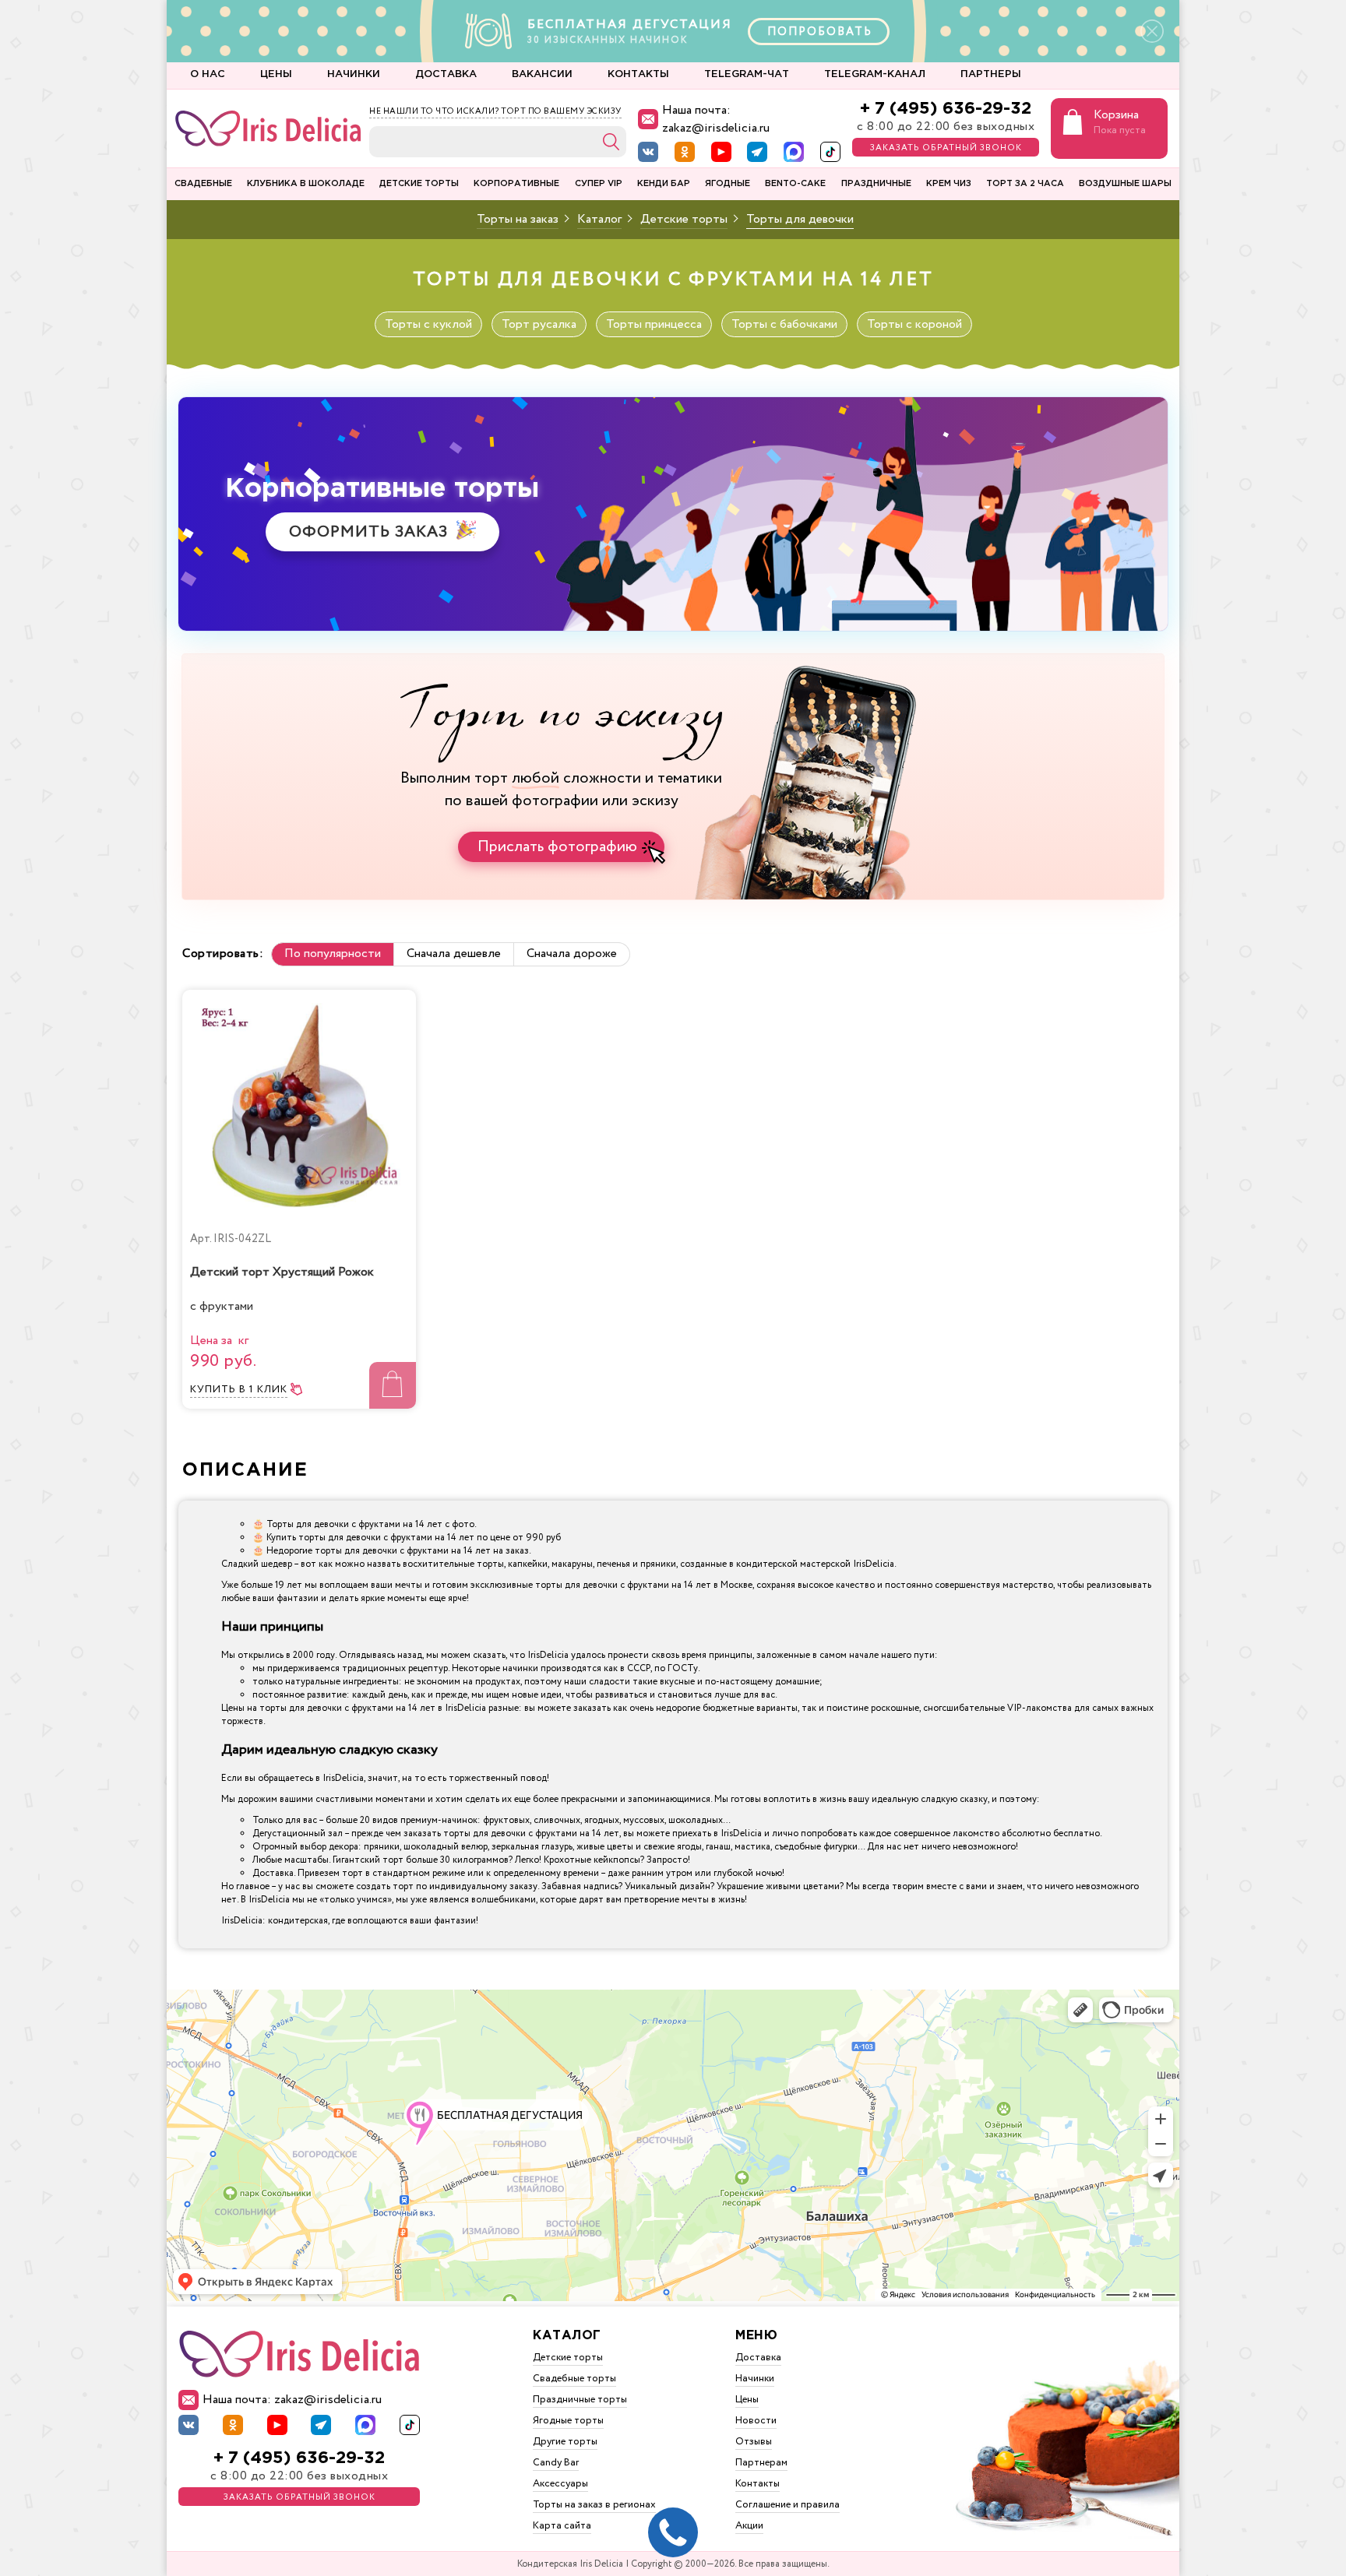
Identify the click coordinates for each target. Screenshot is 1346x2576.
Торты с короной (914, 324)
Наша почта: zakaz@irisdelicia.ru (716, 119)
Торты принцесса (654, 324)
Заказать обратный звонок (946, 148)
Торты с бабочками (784, 324)
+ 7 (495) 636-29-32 (946, 109)
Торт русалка (539, 324)
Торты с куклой (428, 324)
